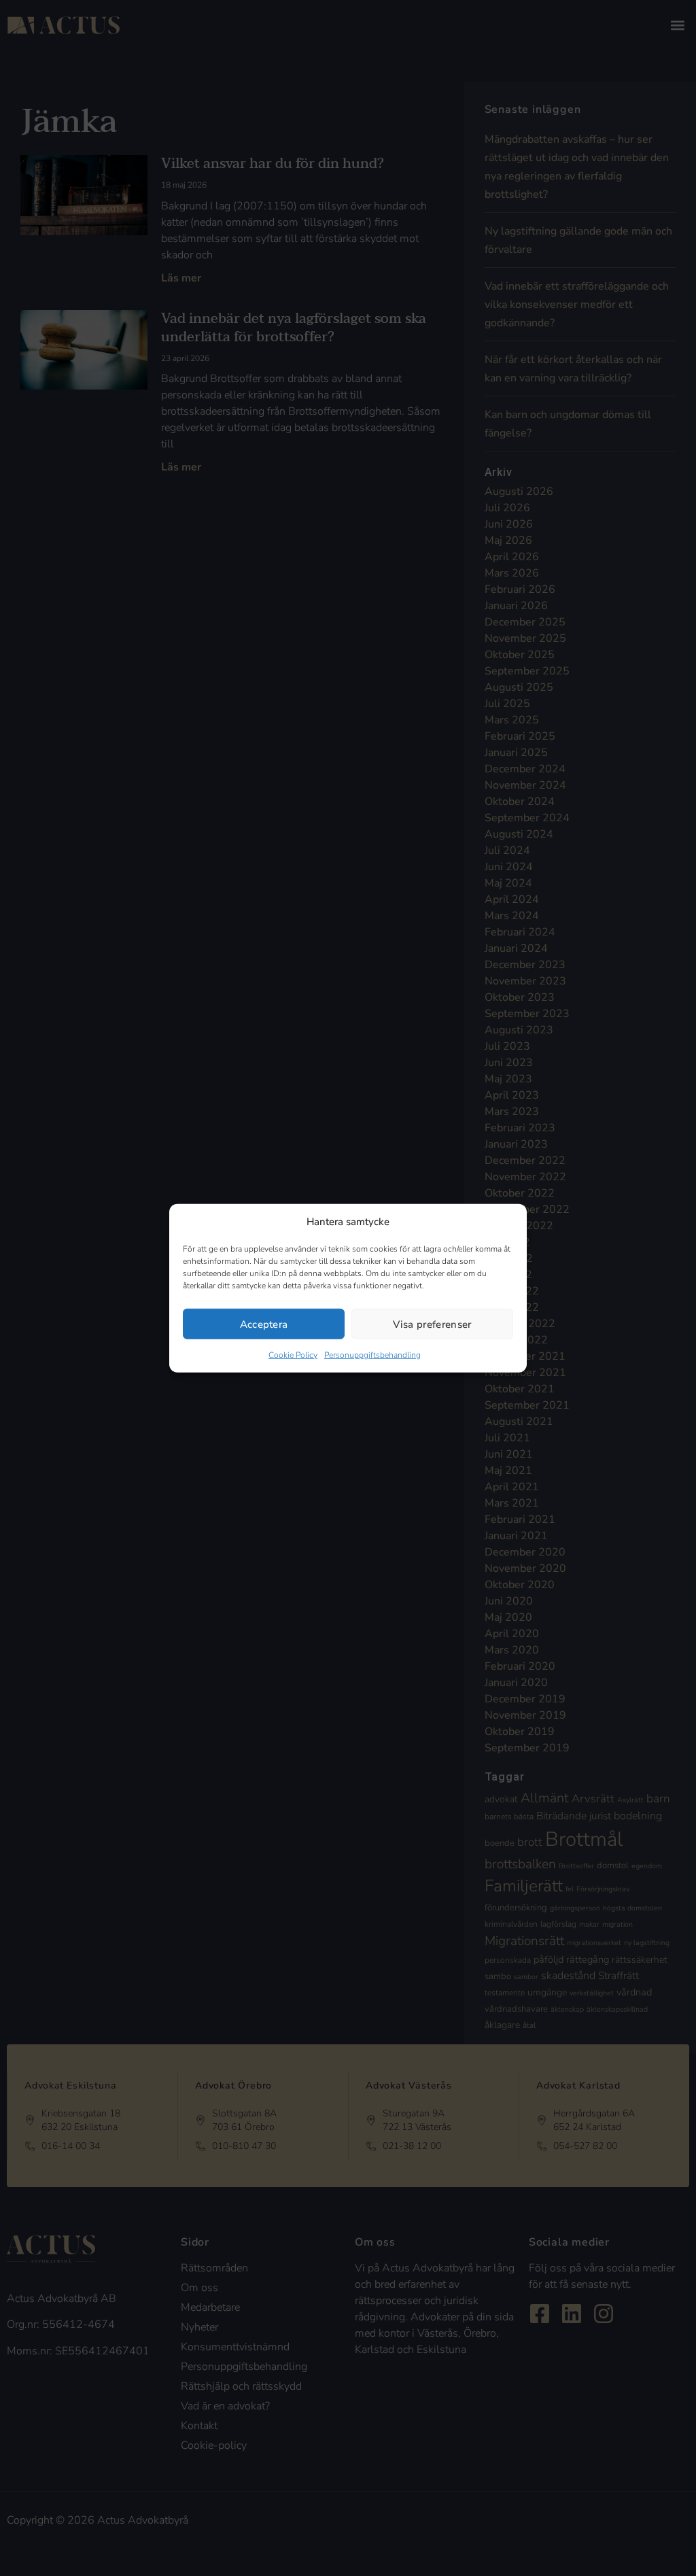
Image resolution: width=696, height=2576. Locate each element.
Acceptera (264, 1324)
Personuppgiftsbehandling (372, 1355)
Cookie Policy (293, 1355)
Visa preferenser (432, 1324)
